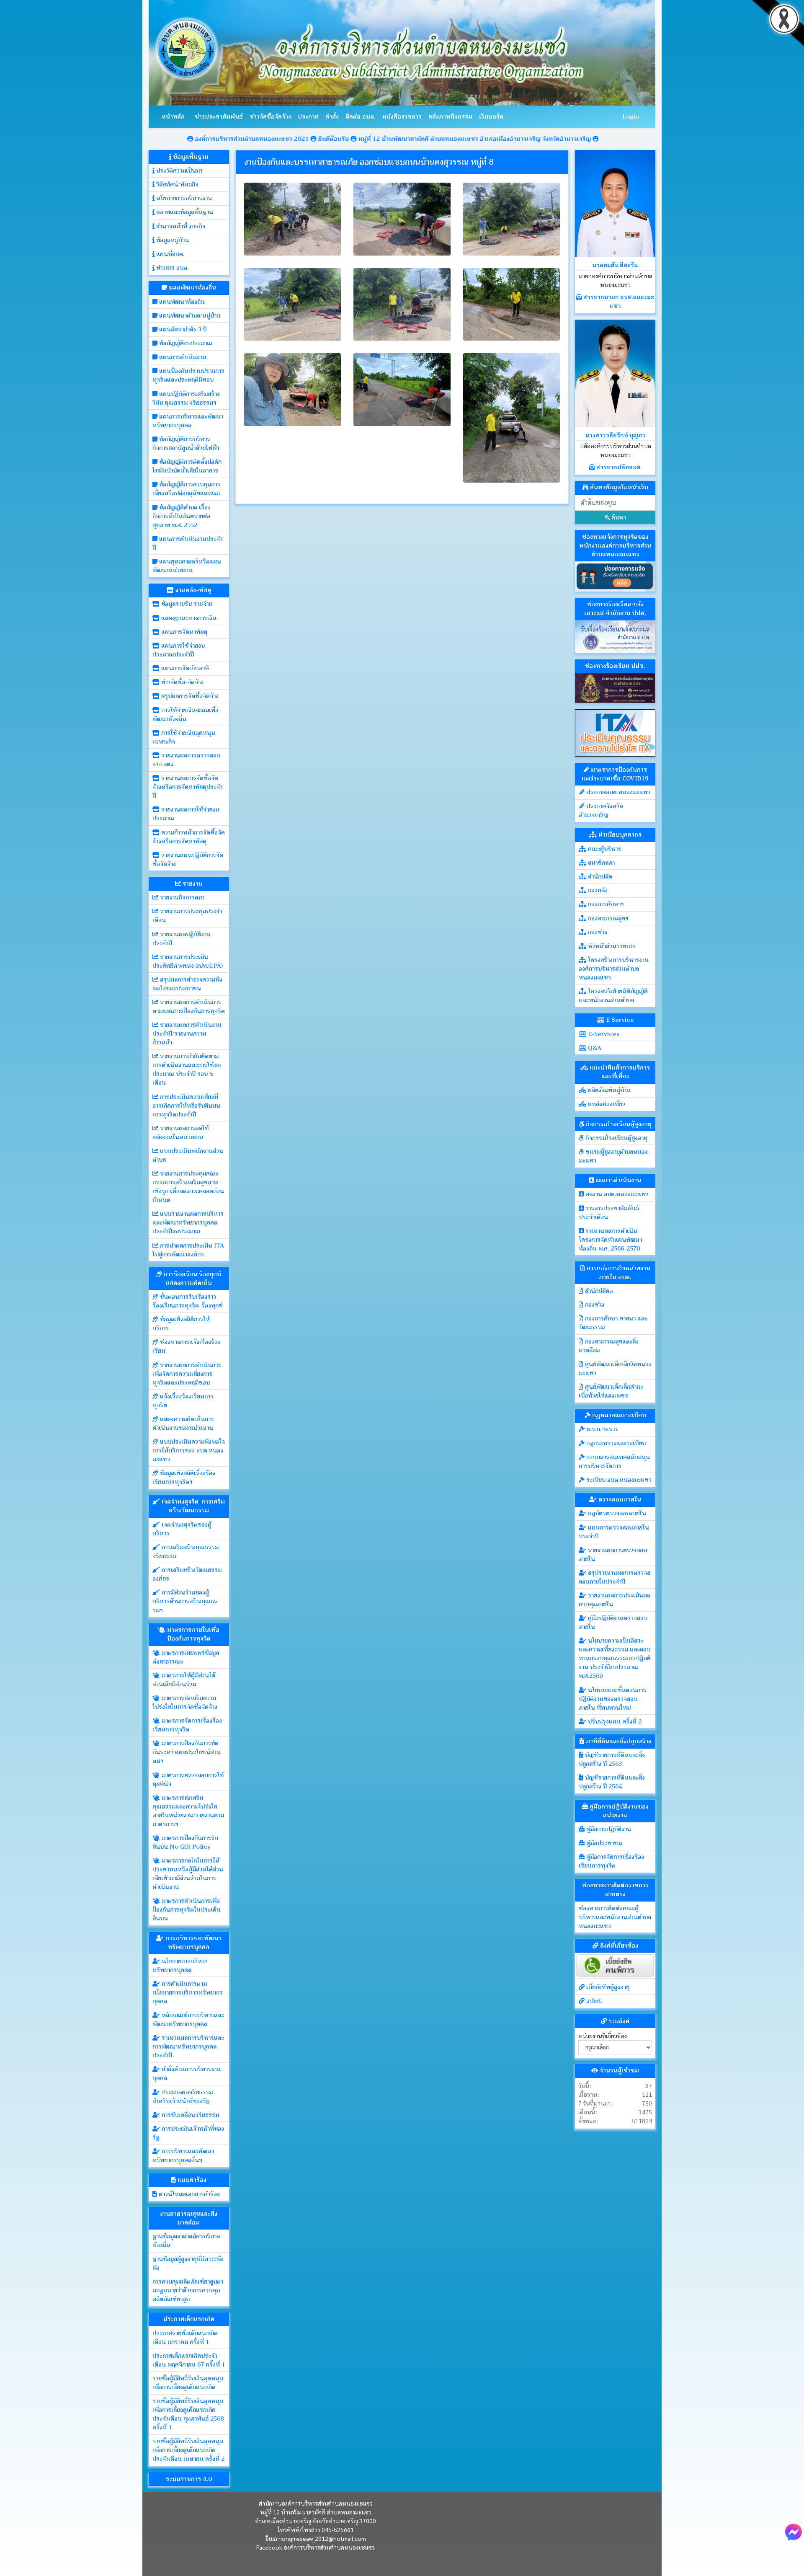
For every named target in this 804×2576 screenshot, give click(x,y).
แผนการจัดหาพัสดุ (183, 632)
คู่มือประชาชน (603, 1843)
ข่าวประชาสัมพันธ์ (219, 116)
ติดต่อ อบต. (361, 116)
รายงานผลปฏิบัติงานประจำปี (182, 939)
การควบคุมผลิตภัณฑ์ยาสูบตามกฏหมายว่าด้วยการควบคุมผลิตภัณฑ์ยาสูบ (188, 2290)
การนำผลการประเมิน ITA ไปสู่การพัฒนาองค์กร (188, 1250)
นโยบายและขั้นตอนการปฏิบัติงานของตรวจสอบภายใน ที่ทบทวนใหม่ (612, 1699)
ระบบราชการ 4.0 (189, 2479)
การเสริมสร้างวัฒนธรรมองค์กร (187, 1574)
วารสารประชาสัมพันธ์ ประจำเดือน (609, 1213)
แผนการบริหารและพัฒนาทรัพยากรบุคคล (188, 421)
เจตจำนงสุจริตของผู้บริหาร (182, 1529)
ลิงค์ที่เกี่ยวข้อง (618, 1946)
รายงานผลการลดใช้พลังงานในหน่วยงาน (181, 1133)
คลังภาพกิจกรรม (450, 116)
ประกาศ (308, 116)
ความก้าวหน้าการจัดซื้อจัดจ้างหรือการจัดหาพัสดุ (189, 837)
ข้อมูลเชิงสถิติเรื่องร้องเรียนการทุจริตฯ (184, 1477)
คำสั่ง (332, 116)
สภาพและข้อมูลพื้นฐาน (184, 212)
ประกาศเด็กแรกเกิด (189, 2319)
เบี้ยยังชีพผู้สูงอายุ (607, 1987)
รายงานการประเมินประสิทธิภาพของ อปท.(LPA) (188, 961)
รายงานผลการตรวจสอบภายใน (613, 1554)
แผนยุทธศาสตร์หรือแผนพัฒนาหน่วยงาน (187, 566)
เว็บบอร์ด (491, 116)
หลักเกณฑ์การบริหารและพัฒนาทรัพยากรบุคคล (188, 2019)
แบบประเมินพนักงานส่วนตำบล (188, 1155)
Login (631, 116)
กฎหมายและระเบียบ (618, 1415)
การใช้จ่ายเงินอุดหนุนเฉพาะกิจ (184, 737)
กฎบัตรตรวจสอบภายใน (616, 1513)
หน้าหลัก (173, 116)
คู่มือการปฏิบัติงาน (608, 1829)
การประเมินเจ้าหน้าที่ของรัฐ (188, 2133)
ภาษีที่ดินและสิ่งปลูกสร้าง (618, 1741)
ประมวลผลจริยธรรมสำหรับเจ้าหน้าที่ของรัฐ (183, 2097)
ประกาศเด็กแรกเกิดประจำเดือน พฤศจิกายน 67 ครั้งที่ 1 (189, 2360)
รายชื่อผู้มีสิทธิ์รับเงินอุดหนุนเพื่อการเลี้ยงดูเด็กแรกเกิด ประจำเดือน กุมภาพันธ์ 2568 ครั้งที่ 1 (188, 2414)
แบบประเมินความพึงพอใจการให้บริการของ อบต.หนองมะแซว (189, 1450)
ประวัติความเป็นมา (178, 171)
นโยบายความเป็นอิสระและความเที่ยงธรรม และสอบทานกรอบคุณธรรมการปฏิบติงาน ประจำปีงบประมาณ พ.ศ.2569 (615, 1658)
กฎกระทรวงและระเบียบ (615, 1443)
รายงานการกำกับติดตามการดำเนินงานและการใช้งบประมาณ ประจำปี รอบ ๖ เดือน (187, 1069)
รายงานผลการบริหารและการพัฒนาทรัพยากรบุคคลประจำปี (188, 2046)
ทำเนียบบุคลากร (619, 835)
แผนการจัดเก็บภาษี (184, 668)
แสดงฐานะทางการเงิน (188, 618)
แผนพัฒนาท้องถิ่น (191, 287)
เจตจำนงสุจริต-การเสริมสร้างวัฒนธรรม (192, 1506)
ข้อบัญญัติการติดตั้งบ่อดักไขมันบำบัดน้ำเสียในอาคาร (187, 466)
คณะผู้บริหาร (604, 849)
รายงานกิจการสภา (181, 897)
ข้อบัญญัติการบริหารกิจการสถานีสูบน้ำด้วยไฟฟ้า (186, 443)
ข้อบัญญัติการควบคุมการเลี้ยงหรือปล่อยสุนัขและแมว (187, 489)
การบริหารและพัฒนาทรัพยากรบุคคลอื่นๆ (183, 2156)
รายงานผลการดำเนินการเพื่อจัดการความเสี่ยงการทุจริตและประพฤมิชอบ (187, 1374)
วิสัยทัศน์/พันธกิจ (177, 184)
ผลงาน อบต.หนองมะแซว (616, 1194)
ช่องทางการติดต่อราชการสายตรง (615, 1890)
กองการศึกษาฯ (605, 904)
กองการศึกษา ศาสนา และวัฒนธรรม (613, 1323)
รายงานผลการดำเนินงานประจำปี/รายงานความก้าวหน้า (187, 1034)
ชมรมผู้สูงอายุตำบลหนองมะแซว (613, 1156)
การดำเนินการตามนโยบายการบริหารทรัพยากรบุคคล (188, 1992)
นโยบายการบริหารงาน (183, 198)
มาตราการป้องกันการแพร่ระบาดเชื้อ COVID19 (615, 774)
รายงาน (192, 884)
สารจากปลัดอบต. (618, 467)
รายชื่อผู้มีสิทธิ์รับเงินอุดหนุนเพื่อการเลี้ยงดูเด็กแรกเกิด (188, 2383)
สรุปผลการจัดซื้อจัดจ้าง (189, 696)
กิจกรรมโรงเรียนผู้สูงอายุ (618, 1124)
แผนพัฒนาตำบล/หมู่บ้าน (189, 315)
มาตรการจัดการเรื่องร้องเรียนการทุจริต (187, 1725)
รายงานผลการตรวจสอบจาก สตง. (186, 760)
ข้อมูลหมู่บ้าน (172, 240)
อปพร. (593, 2001)
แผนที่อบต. (169, 254)
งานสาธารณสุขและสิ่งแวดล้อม (189, 2218)
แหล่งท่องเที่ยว (606, 1104)
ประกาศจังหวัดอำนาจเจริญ (601, 810)
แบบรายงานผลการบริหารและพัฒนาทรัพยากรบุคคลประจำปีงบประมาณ (188, 1222)
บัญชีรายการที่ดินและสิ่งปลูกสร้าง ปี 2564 (612, 1782)
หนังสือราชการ (402, 116)
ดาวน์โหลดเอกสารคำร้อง (188, 2194)
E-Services (603, 1034)
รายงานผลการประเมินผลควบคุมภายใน (615, 1600)
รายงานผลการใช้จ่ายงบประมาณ (186, 814)
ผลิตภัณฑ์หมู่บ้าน (608, 1090)
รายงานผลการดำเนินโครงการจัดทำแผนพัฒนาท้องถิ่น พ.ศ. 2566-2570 (610, 1240)
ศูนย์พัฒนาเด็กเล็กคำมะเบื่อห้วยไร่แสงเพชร (611, 1391)
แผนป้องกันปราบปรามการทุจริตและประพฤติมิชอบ (188, 375)
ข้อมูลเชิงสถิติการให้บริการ (181, 1324)
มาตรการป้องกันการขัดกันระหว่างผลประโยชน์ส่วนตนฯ (187, 1752)
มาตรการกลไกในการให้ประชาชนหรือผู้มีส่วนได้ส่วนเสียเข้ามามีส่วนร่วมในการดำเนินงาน (188, 1874)
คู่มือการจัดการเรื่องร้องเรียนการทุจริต (611, 1861)
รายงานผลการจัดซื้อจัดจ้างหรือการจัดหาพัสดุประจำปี (187, 787)
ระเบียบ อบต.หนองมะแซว (618, 1480)
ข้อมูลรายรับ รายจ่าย (186, 604)
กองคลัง (597, 890)
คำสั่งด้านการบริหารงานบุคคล (187, 2073)
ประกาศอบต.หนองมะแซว (617, 792)
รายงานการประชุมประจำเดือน (187, 916)
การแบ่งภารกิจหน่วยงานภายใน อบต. (618, 1272)
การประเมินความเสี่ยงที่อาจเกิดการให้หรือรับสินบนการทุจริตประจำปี (186, 1106)
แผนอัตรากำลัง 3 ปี (182, 329)
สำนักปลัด (599, 876)
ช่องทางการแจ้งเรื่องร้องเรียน (187, 1346)
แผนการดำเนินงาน (182, 357)
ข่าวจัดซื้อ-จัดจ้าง (182, 682)
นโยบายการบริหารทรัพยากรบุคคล (180, 1965)
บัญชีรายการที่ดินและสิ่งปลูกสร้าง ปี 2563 (612, 1759)
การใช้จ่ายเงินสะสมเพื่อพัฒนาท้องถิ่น (186, 714)
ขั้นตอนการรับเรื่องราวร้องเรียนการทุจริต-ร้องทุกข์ (187, 1301)
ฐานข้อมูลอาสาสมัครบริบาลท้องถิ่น (186, 2241)
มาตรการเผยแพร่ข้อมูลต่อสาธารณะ (186, 1657)
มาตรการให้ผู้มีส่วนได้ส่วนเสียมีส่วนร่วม (184, 1680)
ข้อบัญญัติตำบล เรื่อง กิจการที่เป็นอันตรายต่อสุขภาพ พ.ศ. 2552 (182, 516)
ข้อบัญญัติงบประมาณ (185, 343)
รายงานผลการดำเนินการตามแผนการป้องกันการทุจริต (189, 1006)
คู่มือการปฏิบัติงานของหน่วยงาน (618, 1811)
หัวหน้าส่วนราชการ (611, 946)
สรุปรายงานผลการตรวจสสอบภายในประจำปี (615, 1577)
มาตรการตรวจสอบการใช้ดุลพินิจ (188, 1779)
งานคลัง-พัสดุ (192, 590)
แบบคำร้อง (191, 2180)
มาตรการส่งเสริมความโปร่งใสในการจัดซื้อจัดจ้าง (185, 1702)
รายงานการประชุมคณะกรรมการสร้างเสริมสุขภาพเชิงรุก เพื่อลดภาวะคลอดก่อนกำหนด (188, 1187)
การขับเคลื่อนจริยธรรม (189, 2115)
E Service (619, 1020)
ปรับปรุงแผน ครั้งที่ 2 (614, 1721)
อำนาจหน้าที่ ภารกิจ (180, 226)
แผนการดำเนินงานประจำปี (187, 543)
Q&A (594, 1048)
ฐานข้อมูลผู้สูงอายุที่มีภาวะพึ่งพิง (188, 2263)
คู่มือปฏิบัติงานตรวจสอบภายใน (613, 1622)
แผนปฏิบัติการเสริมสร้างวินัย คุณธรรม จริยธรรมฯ (186, 398)
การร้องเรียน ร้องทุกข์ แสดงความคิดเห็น (192, 1278)
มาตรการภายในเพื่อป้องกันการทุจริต (192, 1634)
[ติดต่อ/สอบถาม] (794, 2531)
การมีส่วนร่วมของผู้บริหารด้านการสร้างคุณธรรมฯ (185, 1601)
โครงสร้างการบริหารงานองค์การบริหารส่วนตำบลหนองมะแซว (614, 969)
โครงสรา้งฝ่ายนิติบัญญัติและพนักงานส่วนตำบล (613, 996)
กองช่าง (597, 932)
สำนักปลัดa (598, 1291)
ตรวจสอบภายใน (619, 1499)
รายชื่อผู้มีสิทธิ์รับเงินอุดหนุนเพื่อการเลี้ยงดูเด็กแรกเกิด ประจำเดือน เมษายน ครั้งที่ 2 (188, 2450)
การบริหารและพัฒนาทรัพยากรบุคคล (192, 1942)
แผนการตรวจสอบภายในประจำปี (614, 1532)
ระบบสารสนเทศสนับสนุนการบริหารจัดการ (614, 1461)
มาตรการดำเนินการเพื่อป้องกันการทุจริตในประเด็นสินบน (187, 1909)
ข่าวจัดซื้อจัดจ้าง (270, 116)
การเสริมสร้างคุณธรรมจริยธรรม (186, 1552)
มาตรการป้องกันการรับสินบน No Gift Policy (185, 1842)
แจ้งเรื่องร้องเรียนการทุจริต (183, 1401)
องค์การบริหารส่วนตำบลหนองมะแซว (329, 2547)
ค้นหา (618, 517)
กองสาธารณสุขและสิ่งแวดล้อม (609, 1346)
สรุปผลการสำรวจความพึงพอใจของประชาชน (187, 984)
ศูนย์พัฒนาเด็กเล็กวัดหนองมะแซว (615, 1368)
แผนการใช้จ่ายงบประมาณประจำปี (179, 650)
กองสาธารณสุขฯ (607, 918)
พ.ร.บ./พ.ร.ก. (601, 1429)
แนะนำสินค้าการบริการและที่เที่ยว (619, 1072)
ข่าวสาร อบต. (171, 268)
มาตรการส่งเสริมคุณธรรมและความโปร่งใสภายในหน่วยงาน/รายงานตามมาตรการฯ (188, 1811)
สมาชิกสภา (600, 863)
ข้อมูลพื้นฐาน (190, 157)
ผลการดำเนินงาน (618, 1180)
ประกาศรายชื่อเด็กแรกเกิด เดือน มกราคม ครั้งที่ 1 (185, 2337)
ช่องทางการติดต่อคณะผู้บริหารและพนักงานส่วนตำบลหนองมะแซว (615, 1917)
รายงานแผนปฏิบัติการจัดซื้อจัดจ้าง (188, 859)
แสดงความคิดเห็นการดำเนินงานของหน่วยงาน (183, 1423)
